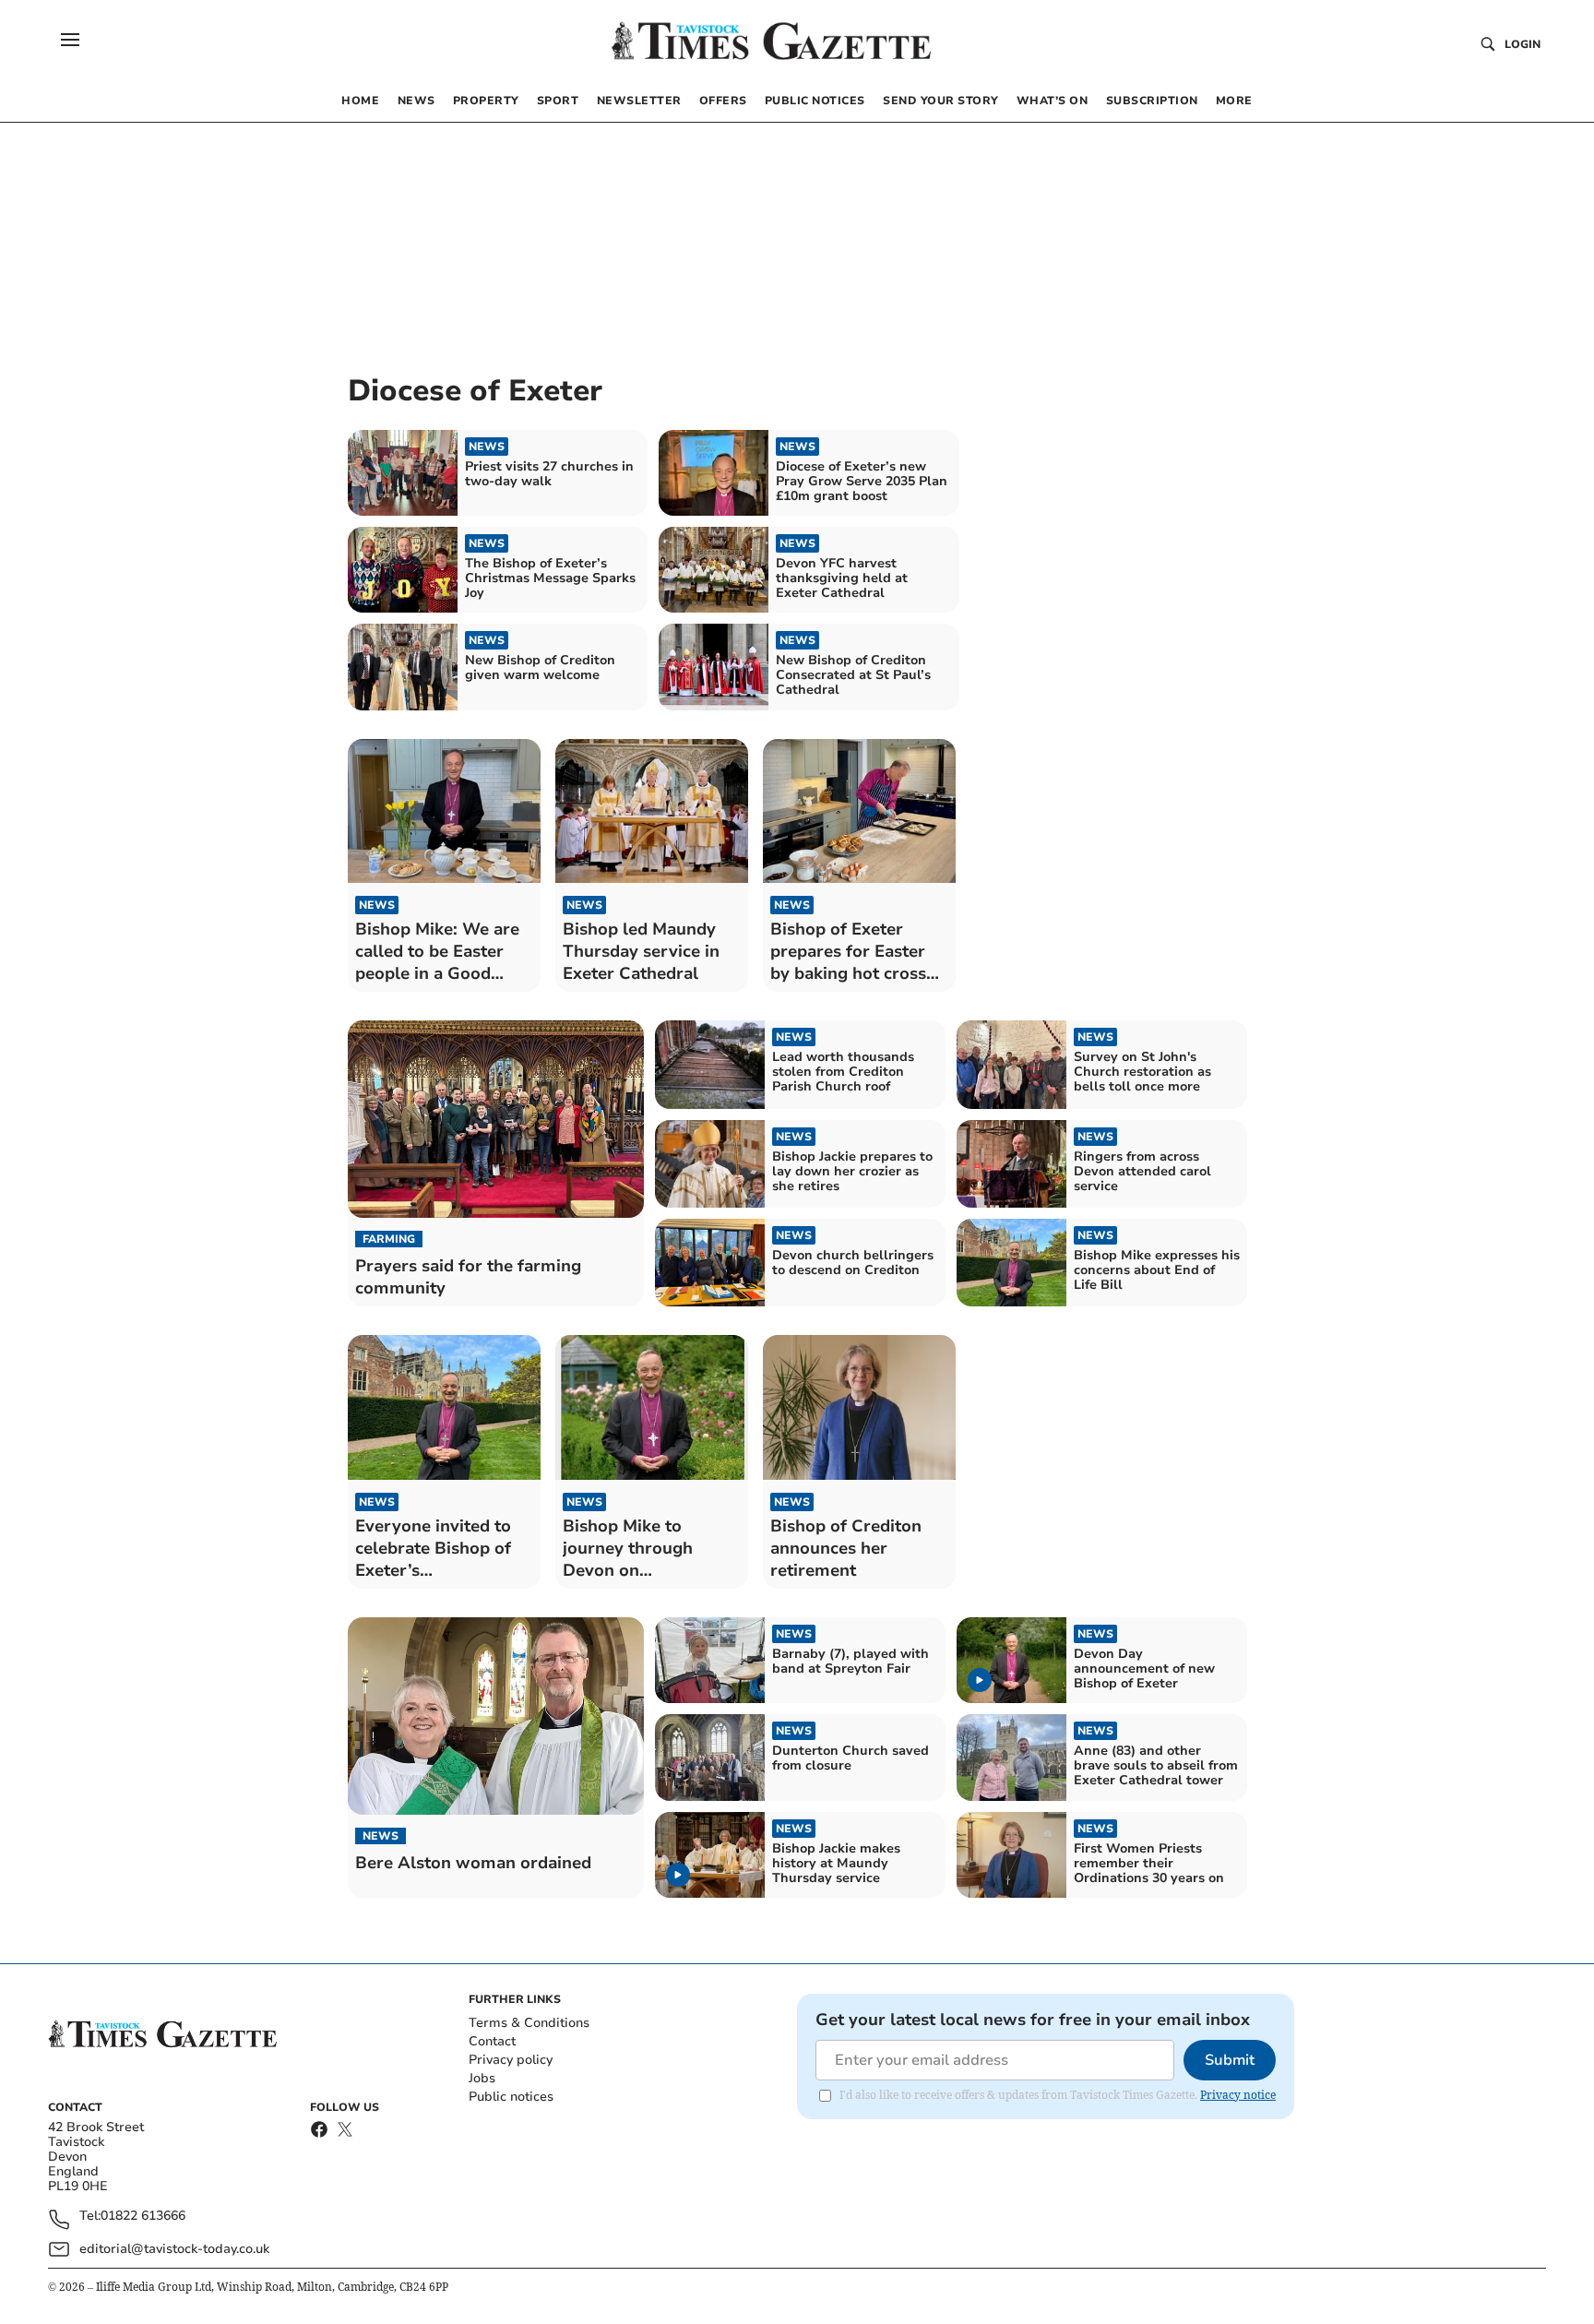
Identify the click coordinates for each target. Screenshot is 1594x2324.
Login (1523, 44)
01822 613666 (143, 2217)
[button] (70, 40)
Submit (1230, 2060)
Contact (492, 2041)
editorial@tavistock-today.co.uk (174, 2249)
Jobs (482, 2078)
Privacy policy (511, 2060)
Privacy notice (1238, 2095)
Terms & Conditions (529, 2023)
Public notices (511, 2097)
